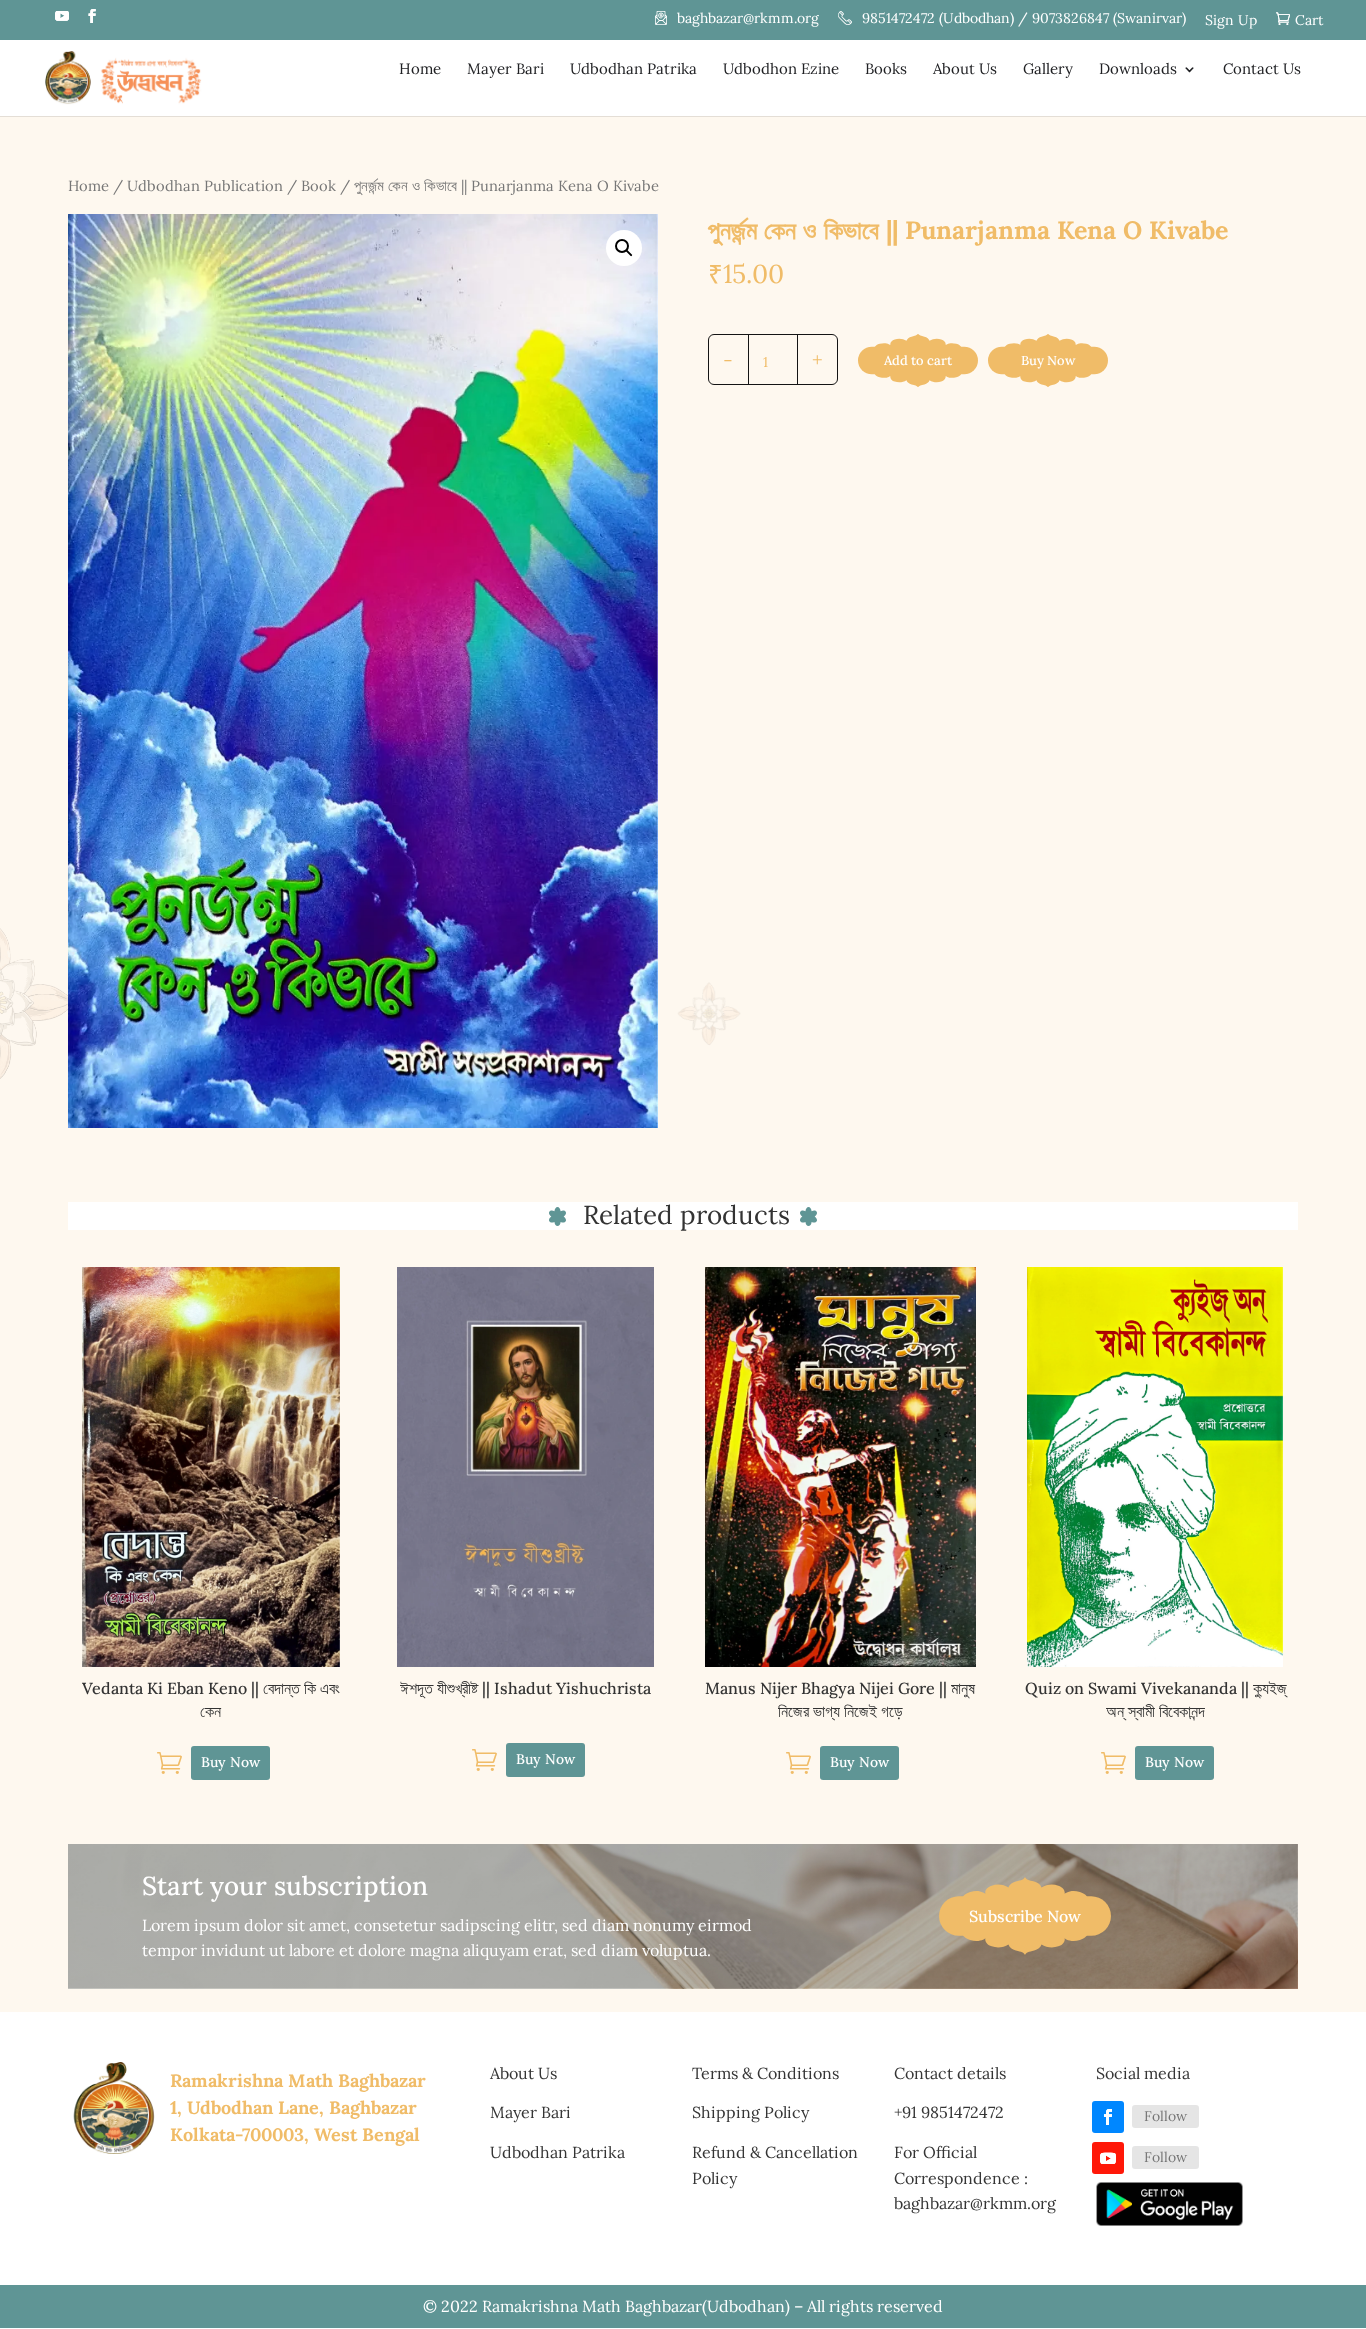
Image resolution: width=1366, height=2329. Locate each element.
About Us (965, 70)
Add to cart (918, 360)
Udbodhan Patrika (633, 70)
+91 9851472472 (949, 2112)
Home (420, 70)
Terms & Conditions (765, 2073)
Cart (1309, 20)
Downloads (1138, 70)
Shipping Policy (750, 2112)
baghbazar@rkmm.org (748, 19)
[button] (624, 248)
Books (886, 70)
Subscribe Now (1025, 1916)
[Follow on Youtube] (1108, 2158)
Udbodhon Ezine (781, 70)
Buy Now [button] (230, 1762)
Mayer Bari (505, 70)
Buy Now (1048, 360)
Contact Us (1262, 70)
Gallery (1048, 70)
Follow (1165, 2116)
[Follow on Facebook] (1108, 2117)
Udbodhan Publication (205, 185)
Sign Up (1231, 21)
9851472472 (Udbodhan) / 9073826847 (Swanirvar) (1024, 19)
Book (318, 185)
